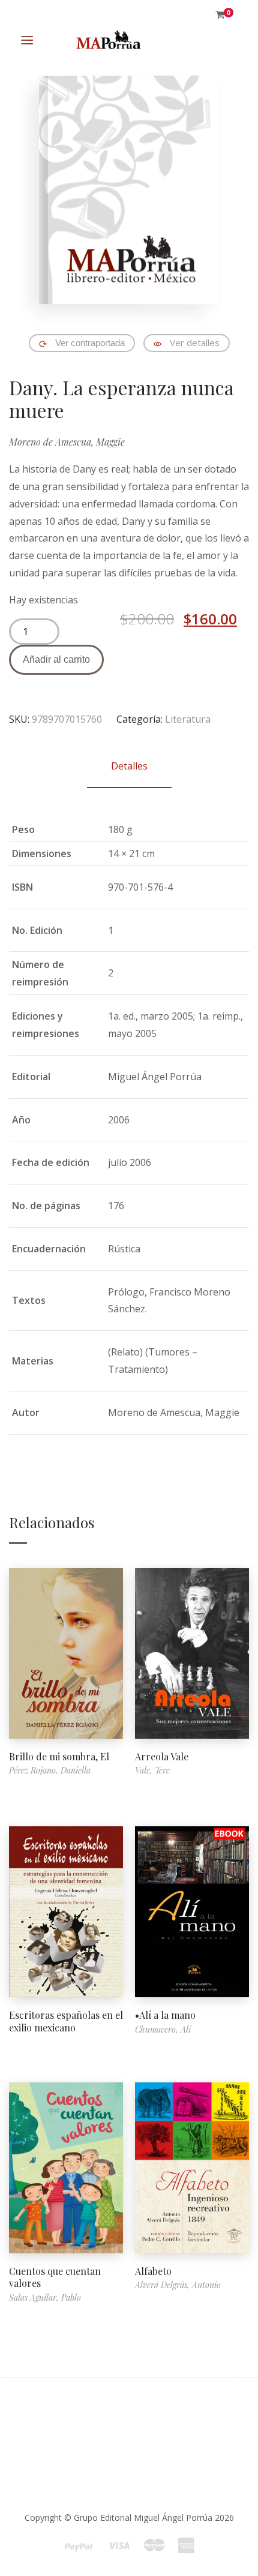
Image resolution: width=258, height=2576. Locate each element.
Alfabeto (153, 2271)
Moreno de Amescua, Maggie (67, 442)
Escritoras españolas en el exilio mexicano (66, 2021)
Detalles (129, 766)
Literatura (188, 719)
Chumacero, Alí (163, 2029)
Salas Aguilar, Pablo (45, 2297)
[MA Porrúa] (108, 40)
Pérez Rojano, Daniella (50, 1770)
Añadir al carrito (56, 659)
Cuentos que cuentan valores (55, 2277)
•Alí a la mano (165, 2015)
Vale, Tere (152, 1770)
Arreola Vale (162, 1756)
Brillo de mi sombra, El (59, 1756)
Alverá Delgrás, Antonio (178, 2285)
